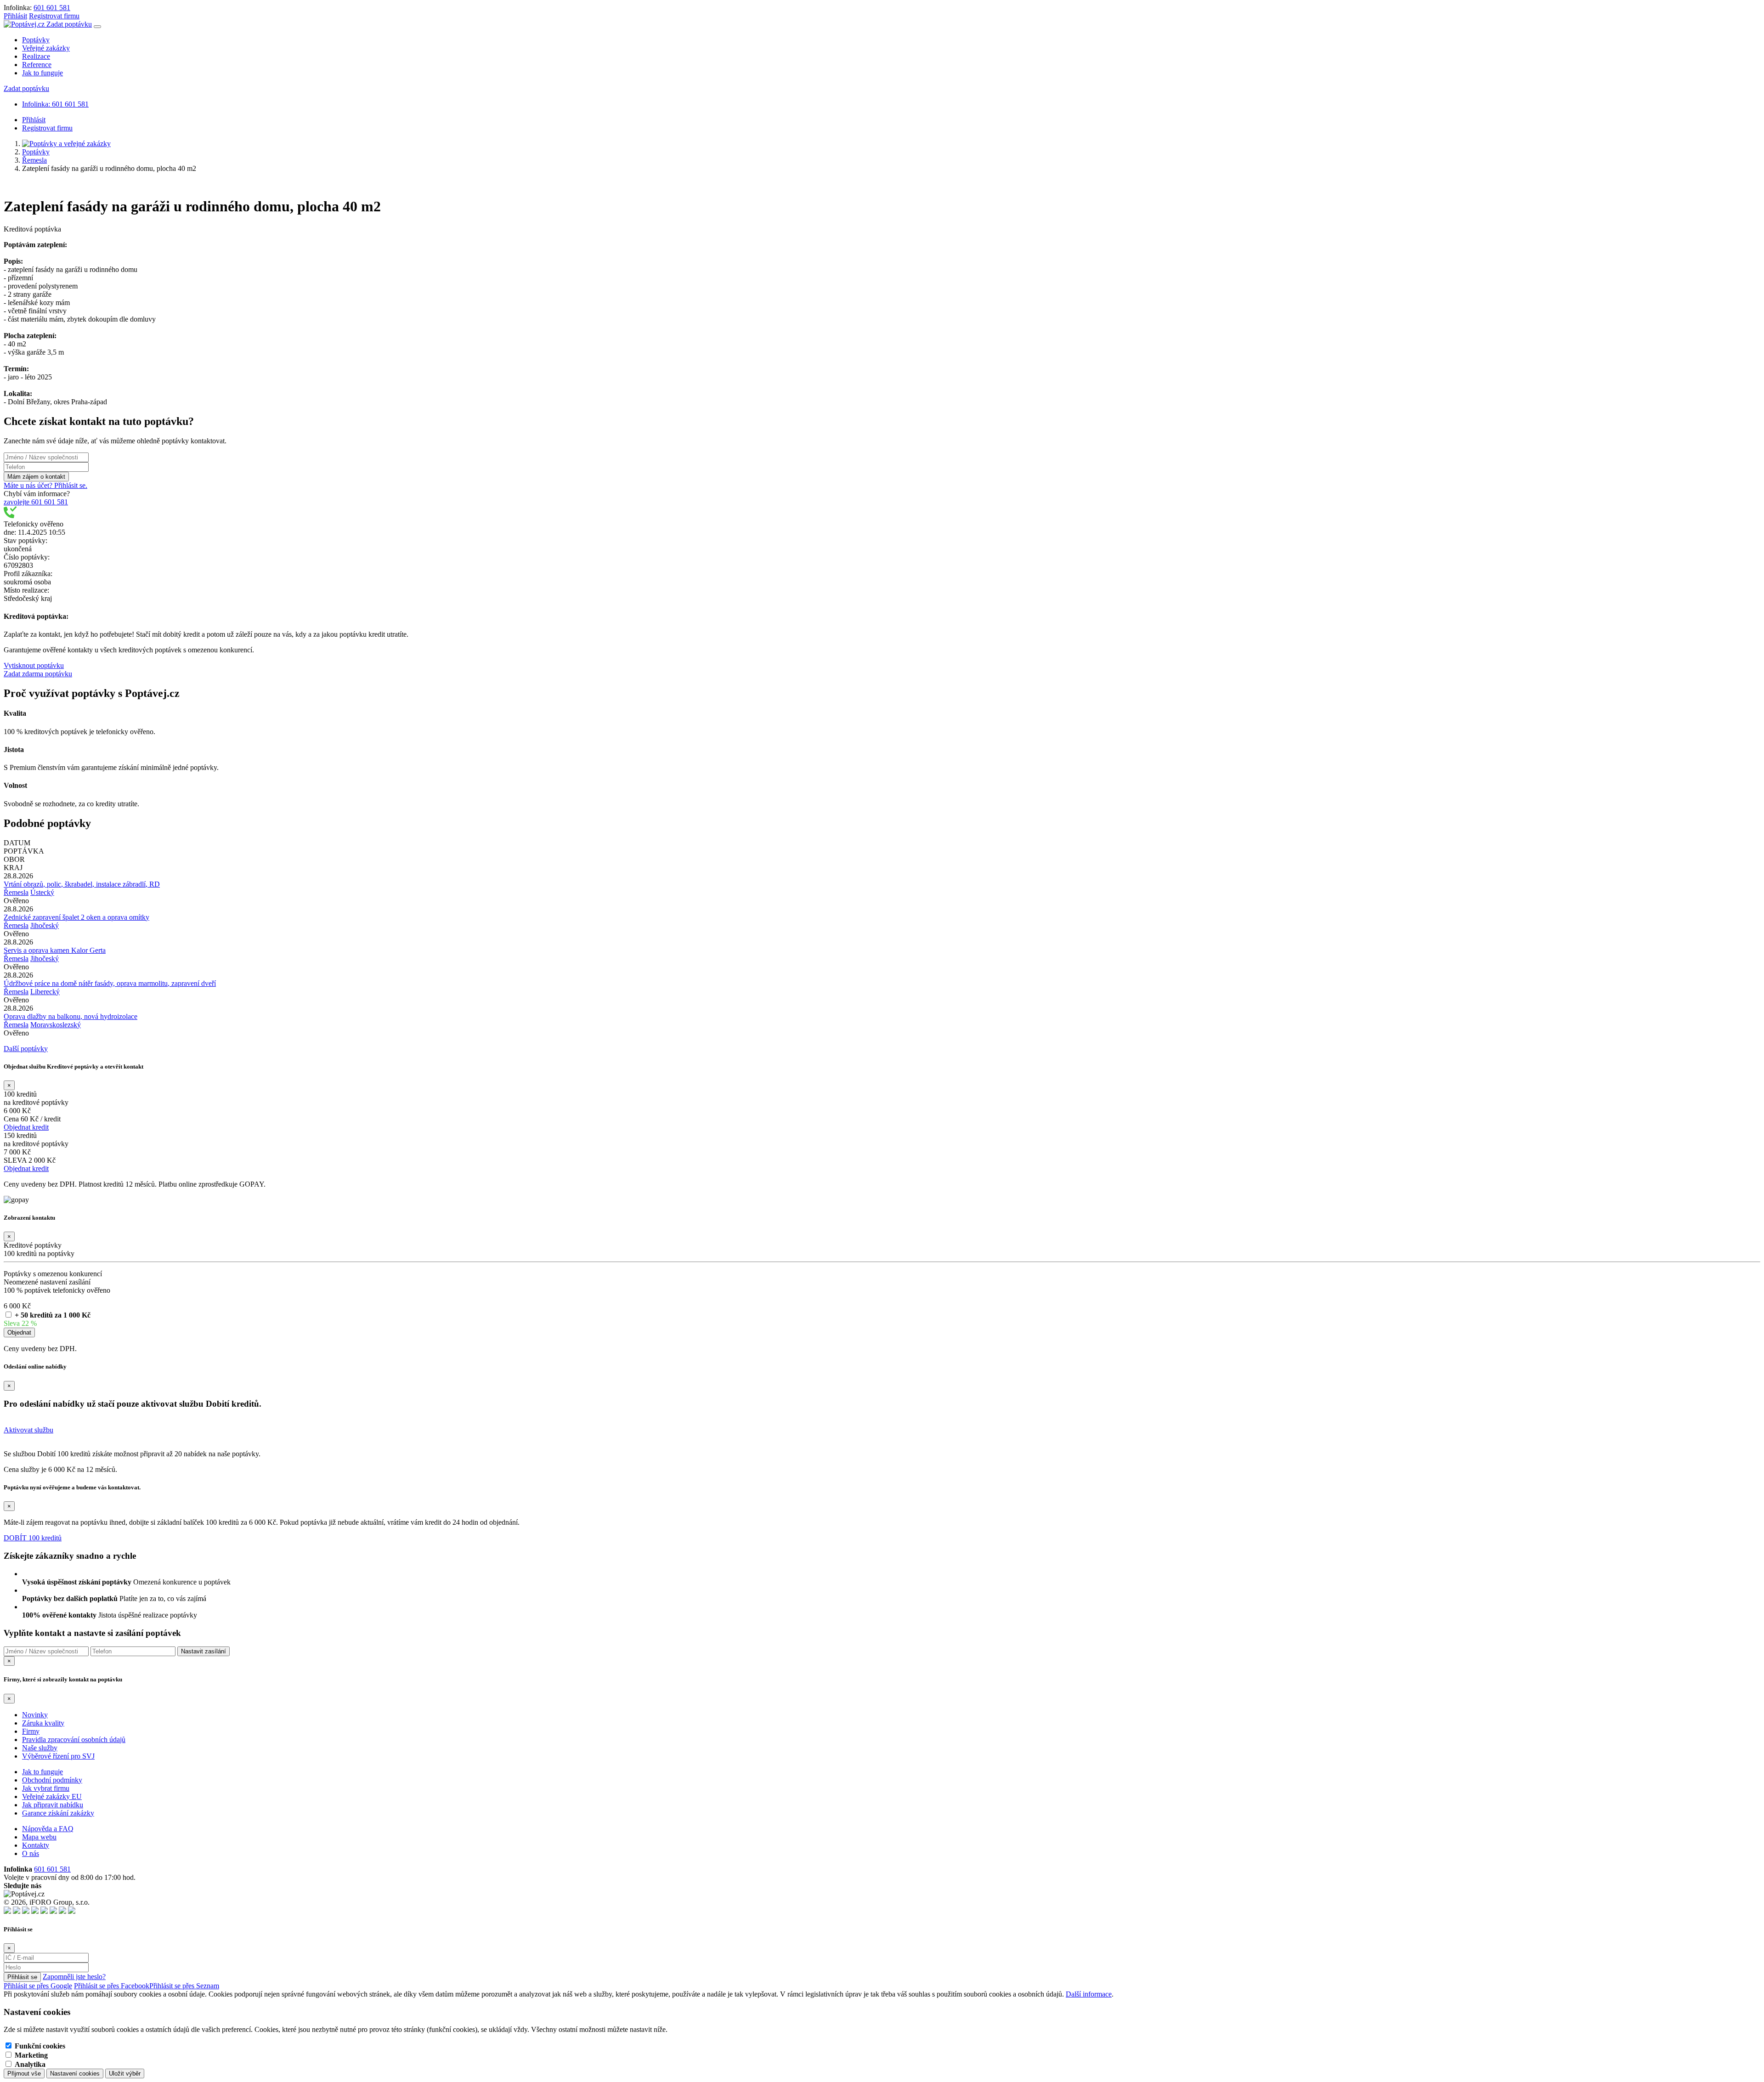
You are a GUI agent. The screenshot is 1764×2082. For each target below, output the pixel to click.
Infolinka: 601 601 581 (55, 104)
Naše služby (40, 1748)
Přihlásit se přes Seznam (184, 1986)
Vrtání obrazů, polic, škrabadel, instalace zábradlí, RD (82, 884)
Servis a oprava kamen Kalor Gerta (55, 950)
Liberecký (45, 992)
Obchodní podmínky (52, 1780)
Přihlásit (15, 16)
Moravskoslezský (56, 1025)
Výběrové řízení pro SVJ (58, 1756)
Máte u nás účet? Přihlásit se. (45, 485)
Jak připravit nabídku (53, 1805)
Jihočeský (45, 925)
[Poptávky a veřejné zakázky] (66, 144)
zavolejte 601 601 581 (36, 502)
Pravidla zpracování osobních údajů (74, 1740)
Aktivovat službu (28, 1430)
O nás (31, 1853)
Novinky (35, 1715)
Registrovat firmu (54, 16)
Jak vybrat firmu (46, 1788)
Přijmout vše (24, 2074)
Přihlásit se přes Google (38, 1986)
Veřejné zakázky (46, 48)
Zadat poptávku (69, 24)
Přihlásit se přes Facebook (112, 1986)
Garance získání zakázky (58, 1813)
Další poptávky (26, 1049)
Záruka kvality (43, 1723)
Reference (37, 65)
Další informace (1089, 1994)
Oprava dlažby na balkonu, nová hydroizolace (71, 1016)
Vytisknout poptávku (34, 665)
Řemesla (34, 160)
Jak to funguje (42, 73)
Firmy (31, 1731)
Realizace (36, 56)
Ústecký (42, 892)
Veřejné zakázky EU (52, 1796)
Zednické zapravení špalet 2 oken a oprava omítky (76, 917)
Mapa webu (39, 1837)
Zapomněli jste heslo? (74, 1977)
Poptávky (36, 40)
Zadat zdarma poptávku (38, 674)
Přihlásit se (22, 1977)
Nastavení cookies (75, 2074)
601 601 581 (52, 8)
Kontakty (36, 1845)
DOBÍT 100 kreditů (33, 1538)
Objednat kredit (26, 1127)
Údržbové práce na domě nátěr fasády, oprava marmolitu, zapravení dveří (110, 983)
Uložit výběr (125, 2074)
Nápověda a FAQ (48, 1829)
